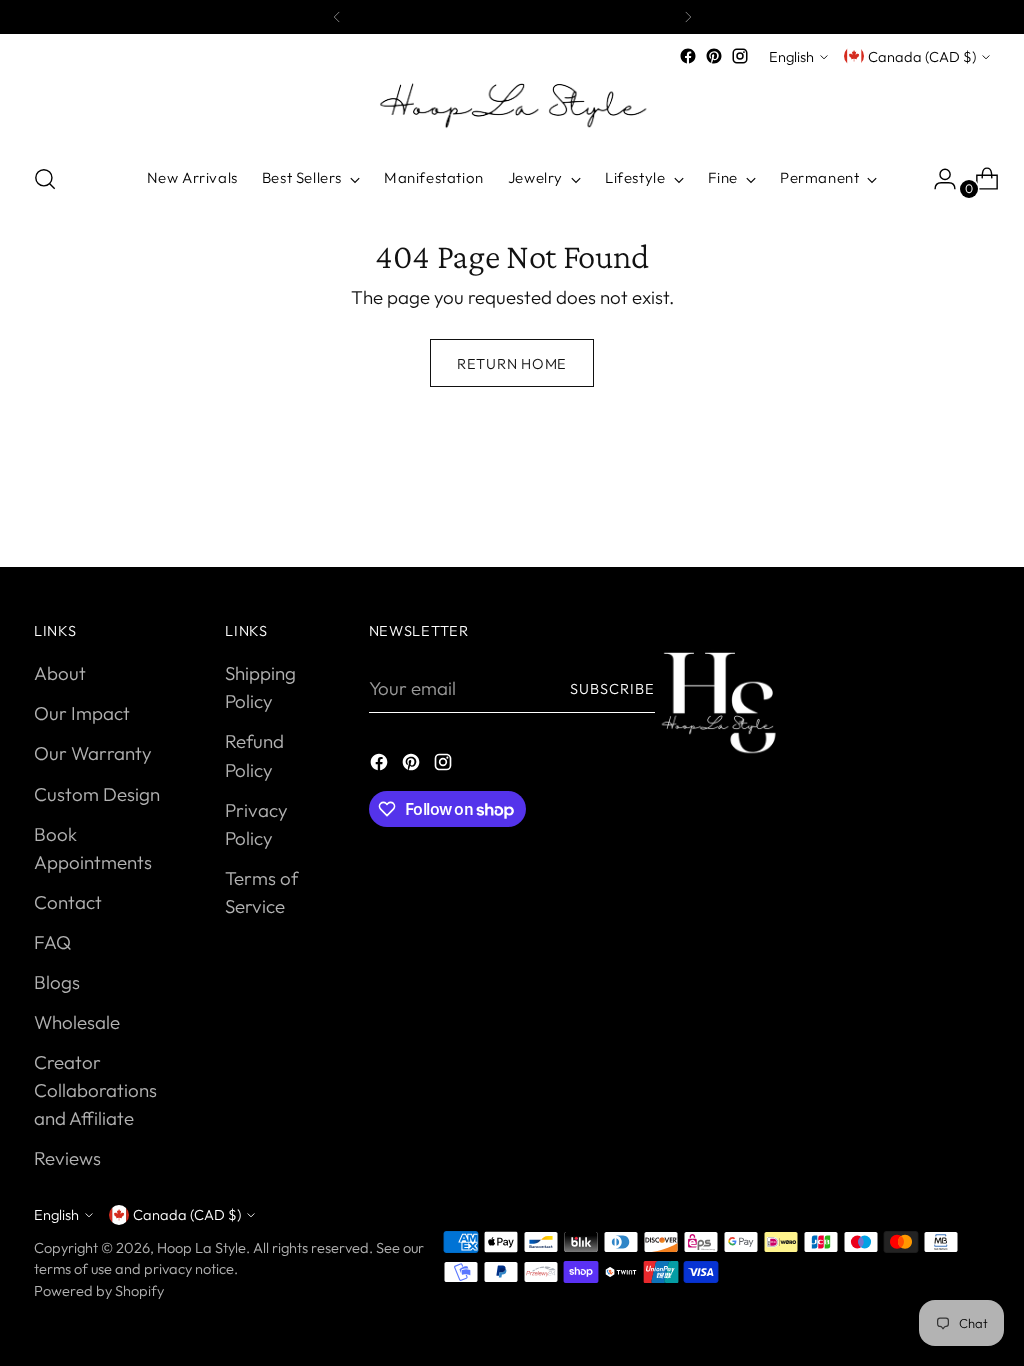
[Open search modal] (45, 179)
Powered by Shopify (99, 1290)
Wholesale (77, 1022)
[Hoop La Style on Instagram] (740, 56)
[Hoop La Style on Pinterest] (714, 56)
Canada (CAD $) (922, 56)
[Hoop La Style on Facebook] (688, 56)
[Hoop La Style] (512, 107)
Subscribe (613, 688)
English (791, 56)
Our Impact (82, 713)
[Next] (688, 17)
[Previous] (337, 17)
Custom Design (97, 794)
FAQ (52, 942)
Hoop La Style (201, 1247)
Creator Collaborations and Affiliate (95, 1090)
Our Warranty (93, 753)
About (60, 673)
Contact (68, 902)
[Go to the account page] (937, 179)
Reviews (67, 1158)
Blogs (57, 982)
